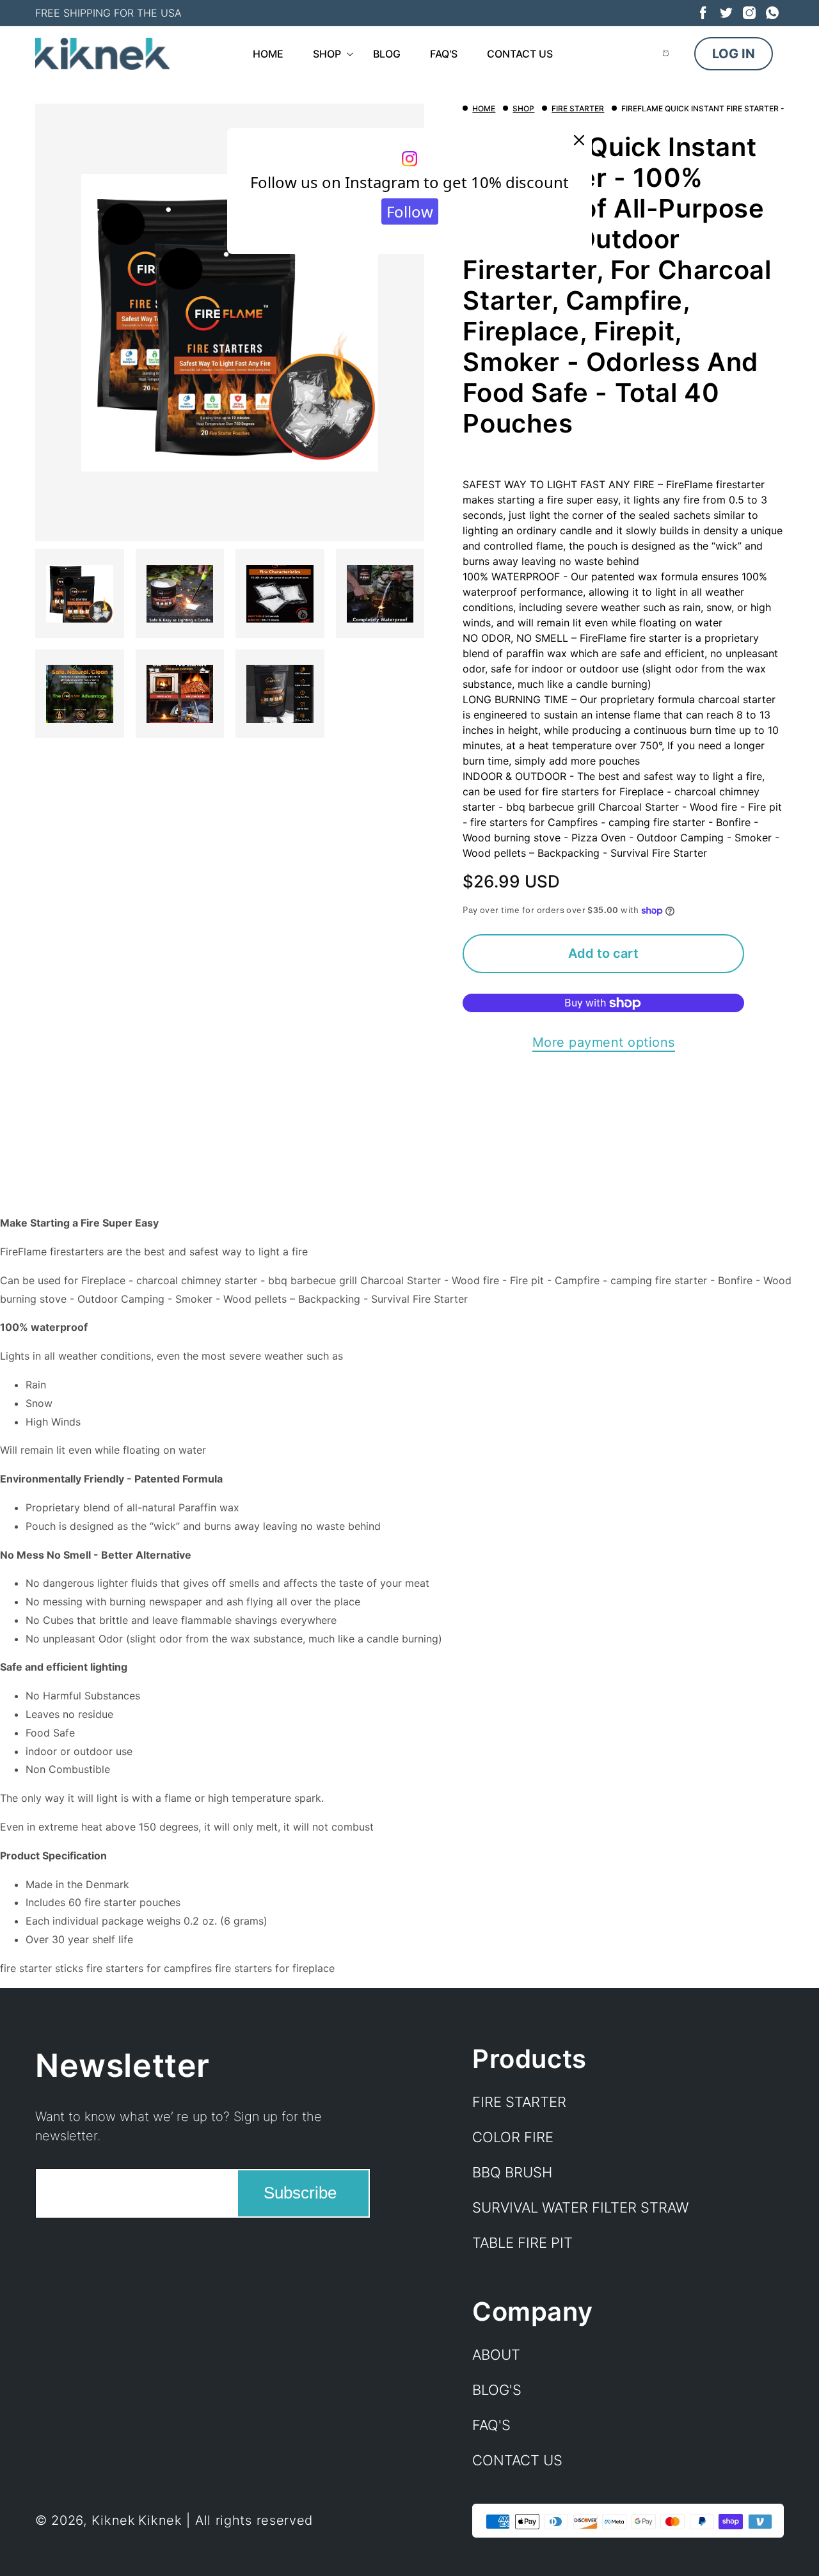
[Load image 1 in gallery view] (80, 594)
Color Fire (513, 2137)
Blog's (497, 2390)
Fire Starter (578, 108)
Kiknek (114, 2521)
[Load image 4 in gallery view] (380, 594)
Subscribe (300, 2193)
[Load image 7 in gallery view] (280, 694)
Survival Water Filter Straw (580, 2207)
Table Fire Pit (522, 2243)
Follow (410, 211)
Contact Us (517, 2460)
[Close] (579, 141)
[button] (328, 54)
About (496, 2355)
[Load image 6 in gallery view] (180, 694)
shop (523, 108)
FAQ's (491, 2425)
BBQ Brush (512, 2172)
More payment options (604, 1042)
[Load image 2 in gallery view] (180, 594)
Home (484, 108)
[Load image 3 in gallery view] (280, 594)
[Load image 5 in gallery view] (80, 694)
